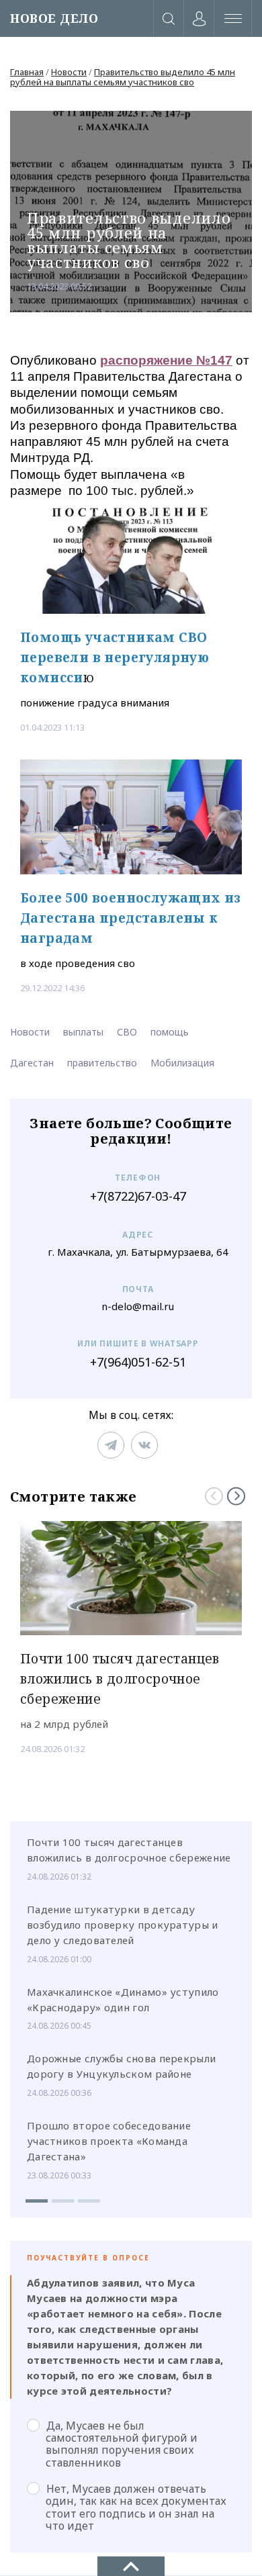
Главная (27, 72)
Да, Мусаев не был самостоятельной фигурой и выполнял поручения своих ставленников (122, 2444)
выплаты (83, 1032)
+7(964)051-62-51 (138, 1362)
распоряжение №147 (166, 360)
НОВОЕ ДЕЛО (54, 18)
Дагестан (32, 1063)
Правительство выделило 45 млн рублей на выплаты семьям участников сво (123, 77)
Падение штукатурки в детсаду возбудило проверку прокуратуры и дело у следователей (123, 1925)
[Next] (236, 1496)
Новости (69, 72)
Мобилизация (182, 1063)
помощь (170, 1032)
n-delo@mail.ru (138, 1306)
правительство (102, 1063)
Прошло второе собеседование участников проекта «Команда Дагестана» (109, 2141)
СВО (127, 1032)
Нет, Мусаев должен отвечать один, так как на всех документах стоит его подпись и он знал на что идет (136, 2507)
